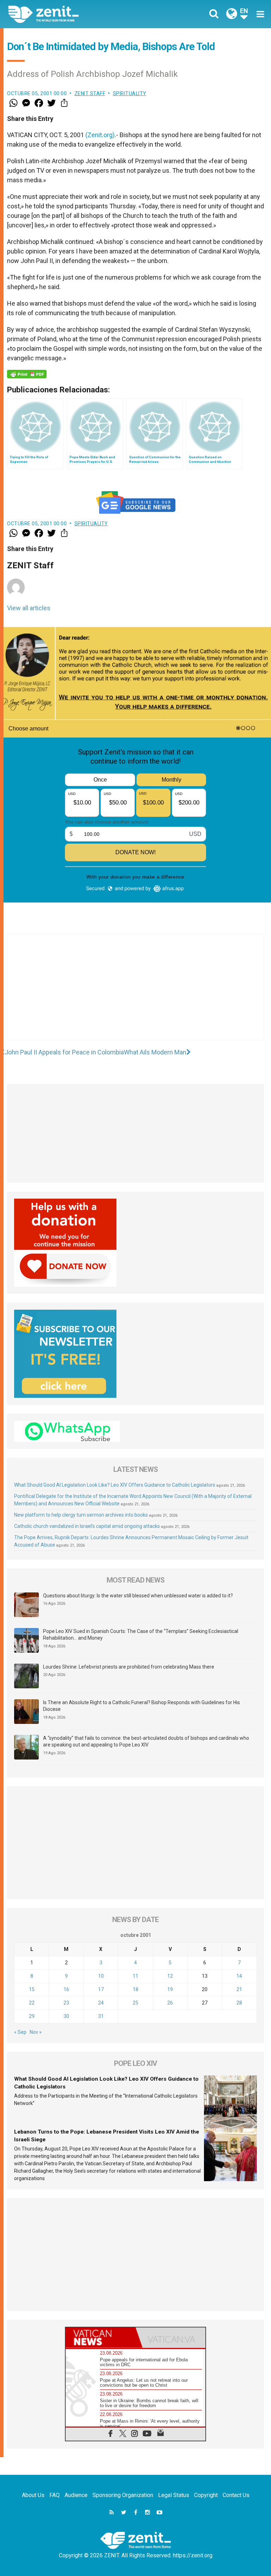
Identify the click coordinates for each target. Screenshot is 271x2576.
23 (66, 2003)
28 (239, 2003)
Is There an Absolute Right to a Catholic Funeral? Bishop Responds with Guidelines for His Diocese (141, 1706)
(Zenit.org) (100, 135)
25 (135, 2003)
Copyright (206, 2495)
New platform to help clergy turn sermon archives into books (81, 1515)
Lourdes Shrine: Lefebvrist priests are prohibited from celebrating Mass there (129, 1667)
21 (239, 1989)
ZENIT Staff (90, 93)
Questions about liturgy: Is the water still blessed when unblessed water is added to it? (138, 1596)
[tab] (101, 2338)
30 (66, 2016)
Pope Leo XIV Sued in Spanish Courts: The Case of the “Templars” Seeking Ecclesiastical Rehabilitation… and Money (141, 1635)
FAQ (55, 2495)
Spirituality (130, 93)
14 (239, 1976)
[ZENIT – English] (76, 14)
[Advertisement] (135, 994)
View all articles (29, 608)
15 (32, 1989)
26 (170, 2003)
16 (66, 1989)
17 (101, 1989)
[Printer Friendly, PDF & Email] (27, 374)
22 (32, 2003)
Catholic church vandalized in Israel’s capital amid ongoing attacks (87, 1526)
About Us (33, 2495)
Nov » (36, 2032)
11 (135, 1976)
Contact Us (236, 2495)
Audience (76, 2495)
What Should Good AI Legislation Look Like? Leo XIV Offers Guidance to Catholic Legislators (115, 1485)
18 (135, 1989)
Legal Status (174, 2495)
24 (101, 2003)
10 (101, 1976)
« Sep (20, 2032)
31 (101, 2016)
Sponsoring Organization (123, 2495)
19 (170, 1989)
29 (32, 2016)
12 (170, 1976)
